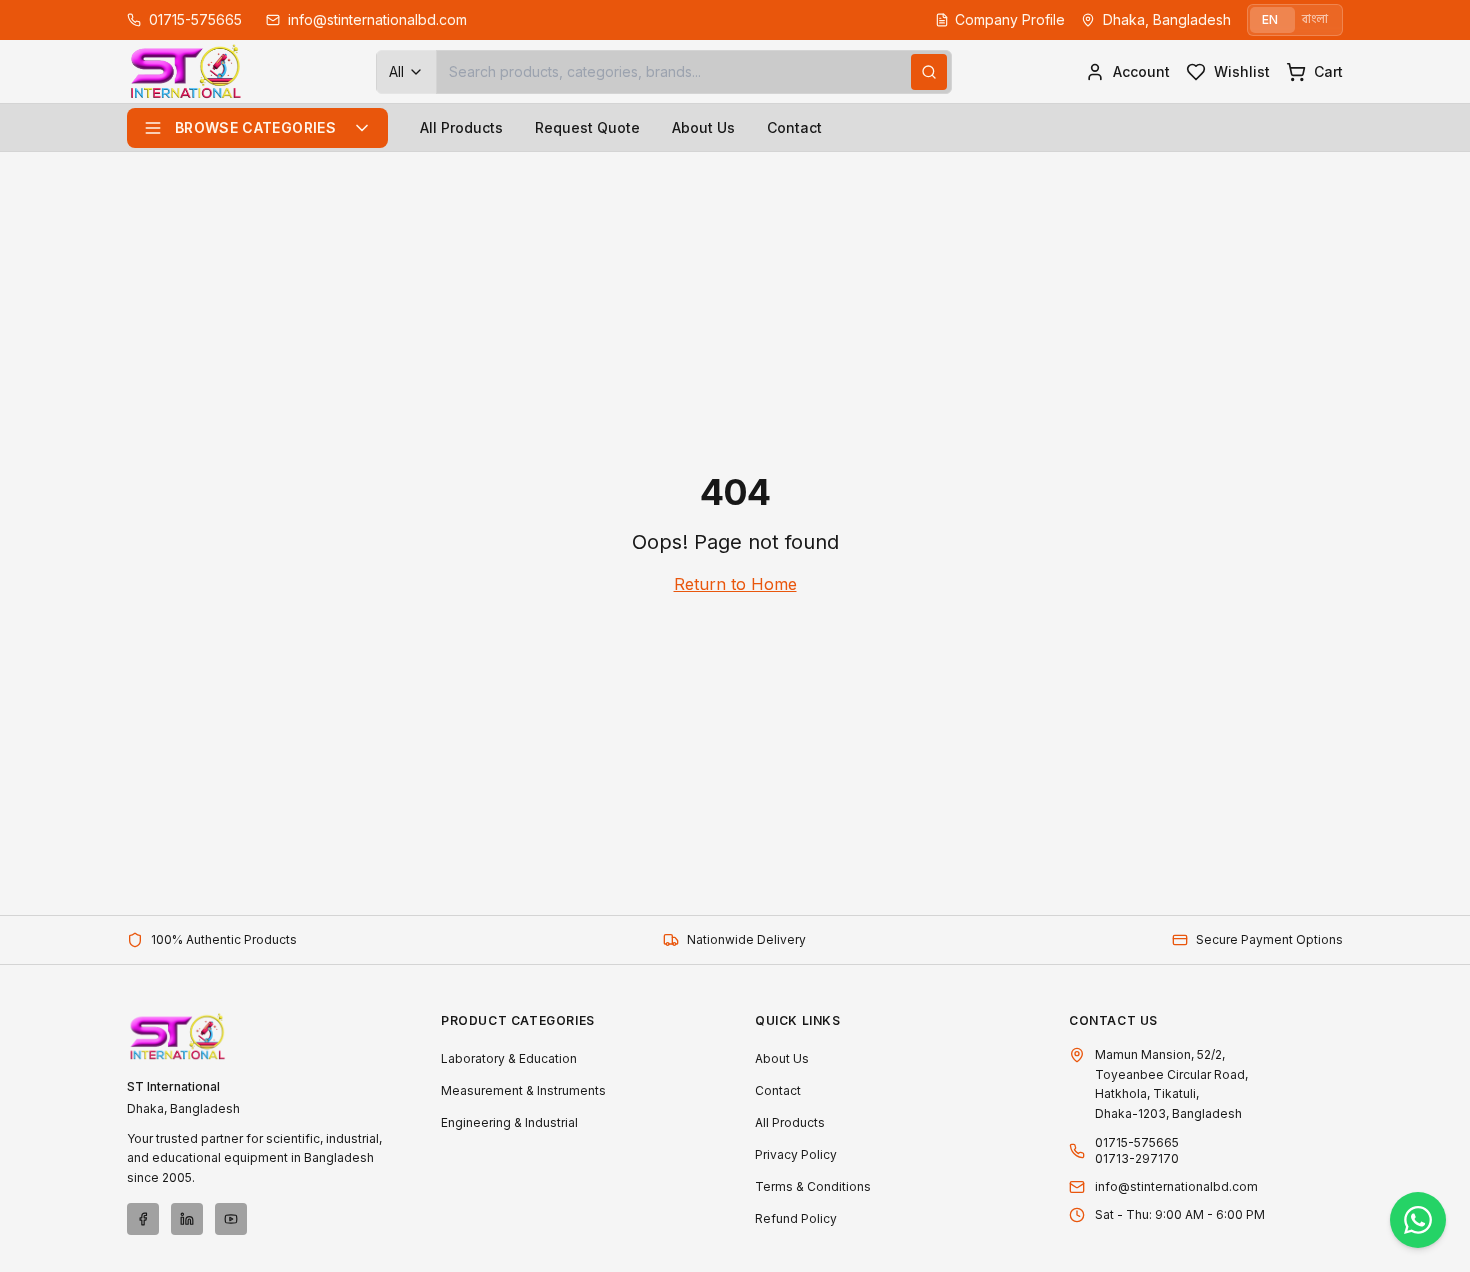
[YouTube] (231, 1219)
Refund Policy (796, 1218)
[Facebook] (143, 1219)
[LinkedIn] (187, 1219)
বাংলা (1315, 19)
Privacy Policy (796, 1154)
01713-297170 (1137, 1158)
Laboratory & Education (509, 1058)
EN (1270, 19)
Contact (794, 127)
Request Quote (587, 127)
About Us (703, 127)
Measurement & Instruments (523, 1090)
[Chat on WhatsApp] (1418, 1220)
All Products (461, 127)
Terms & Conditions (813, 1186)
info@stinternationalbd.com (1176, 1186)
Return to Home (735, 584)
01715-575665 (1137, 1142)
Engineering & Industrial (509, 1122)
